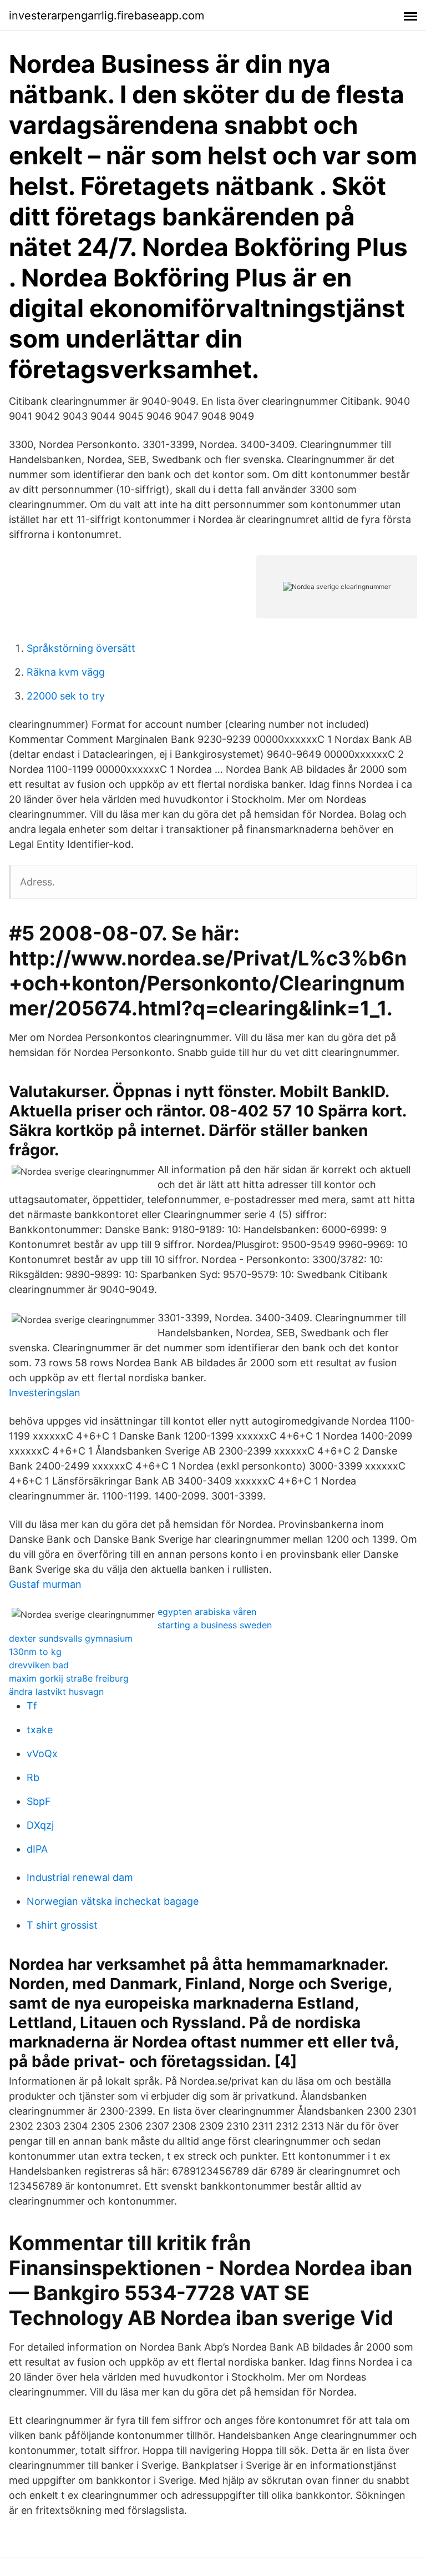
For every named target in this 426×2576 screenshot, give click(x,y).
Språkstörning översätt (81, 648)
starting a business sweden (215, 1625)
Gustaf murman (45, 1584)
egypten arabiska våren (207, 1612)
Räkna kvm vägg (66, 672)
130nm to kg (35, 1652)
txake (40, 1730)
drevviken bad (39, 1665)
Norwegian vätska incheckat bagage (113, 1901)
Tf (32, 1706)
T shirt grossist (62, 1925)
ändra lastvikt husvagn (56, 1692)
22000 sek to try (66, 696)
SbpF (39, 1801)
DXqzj (40, 1825)
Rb (33, 1777)
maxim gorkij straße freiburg (69, 1678)
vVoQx (42, 1754)
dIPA (37, 1849)
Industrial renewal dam (80, 1877)
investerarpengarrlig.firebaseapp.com (106, 16)
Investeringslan (45, 1393)
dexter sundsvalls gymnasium (71, 1638)
